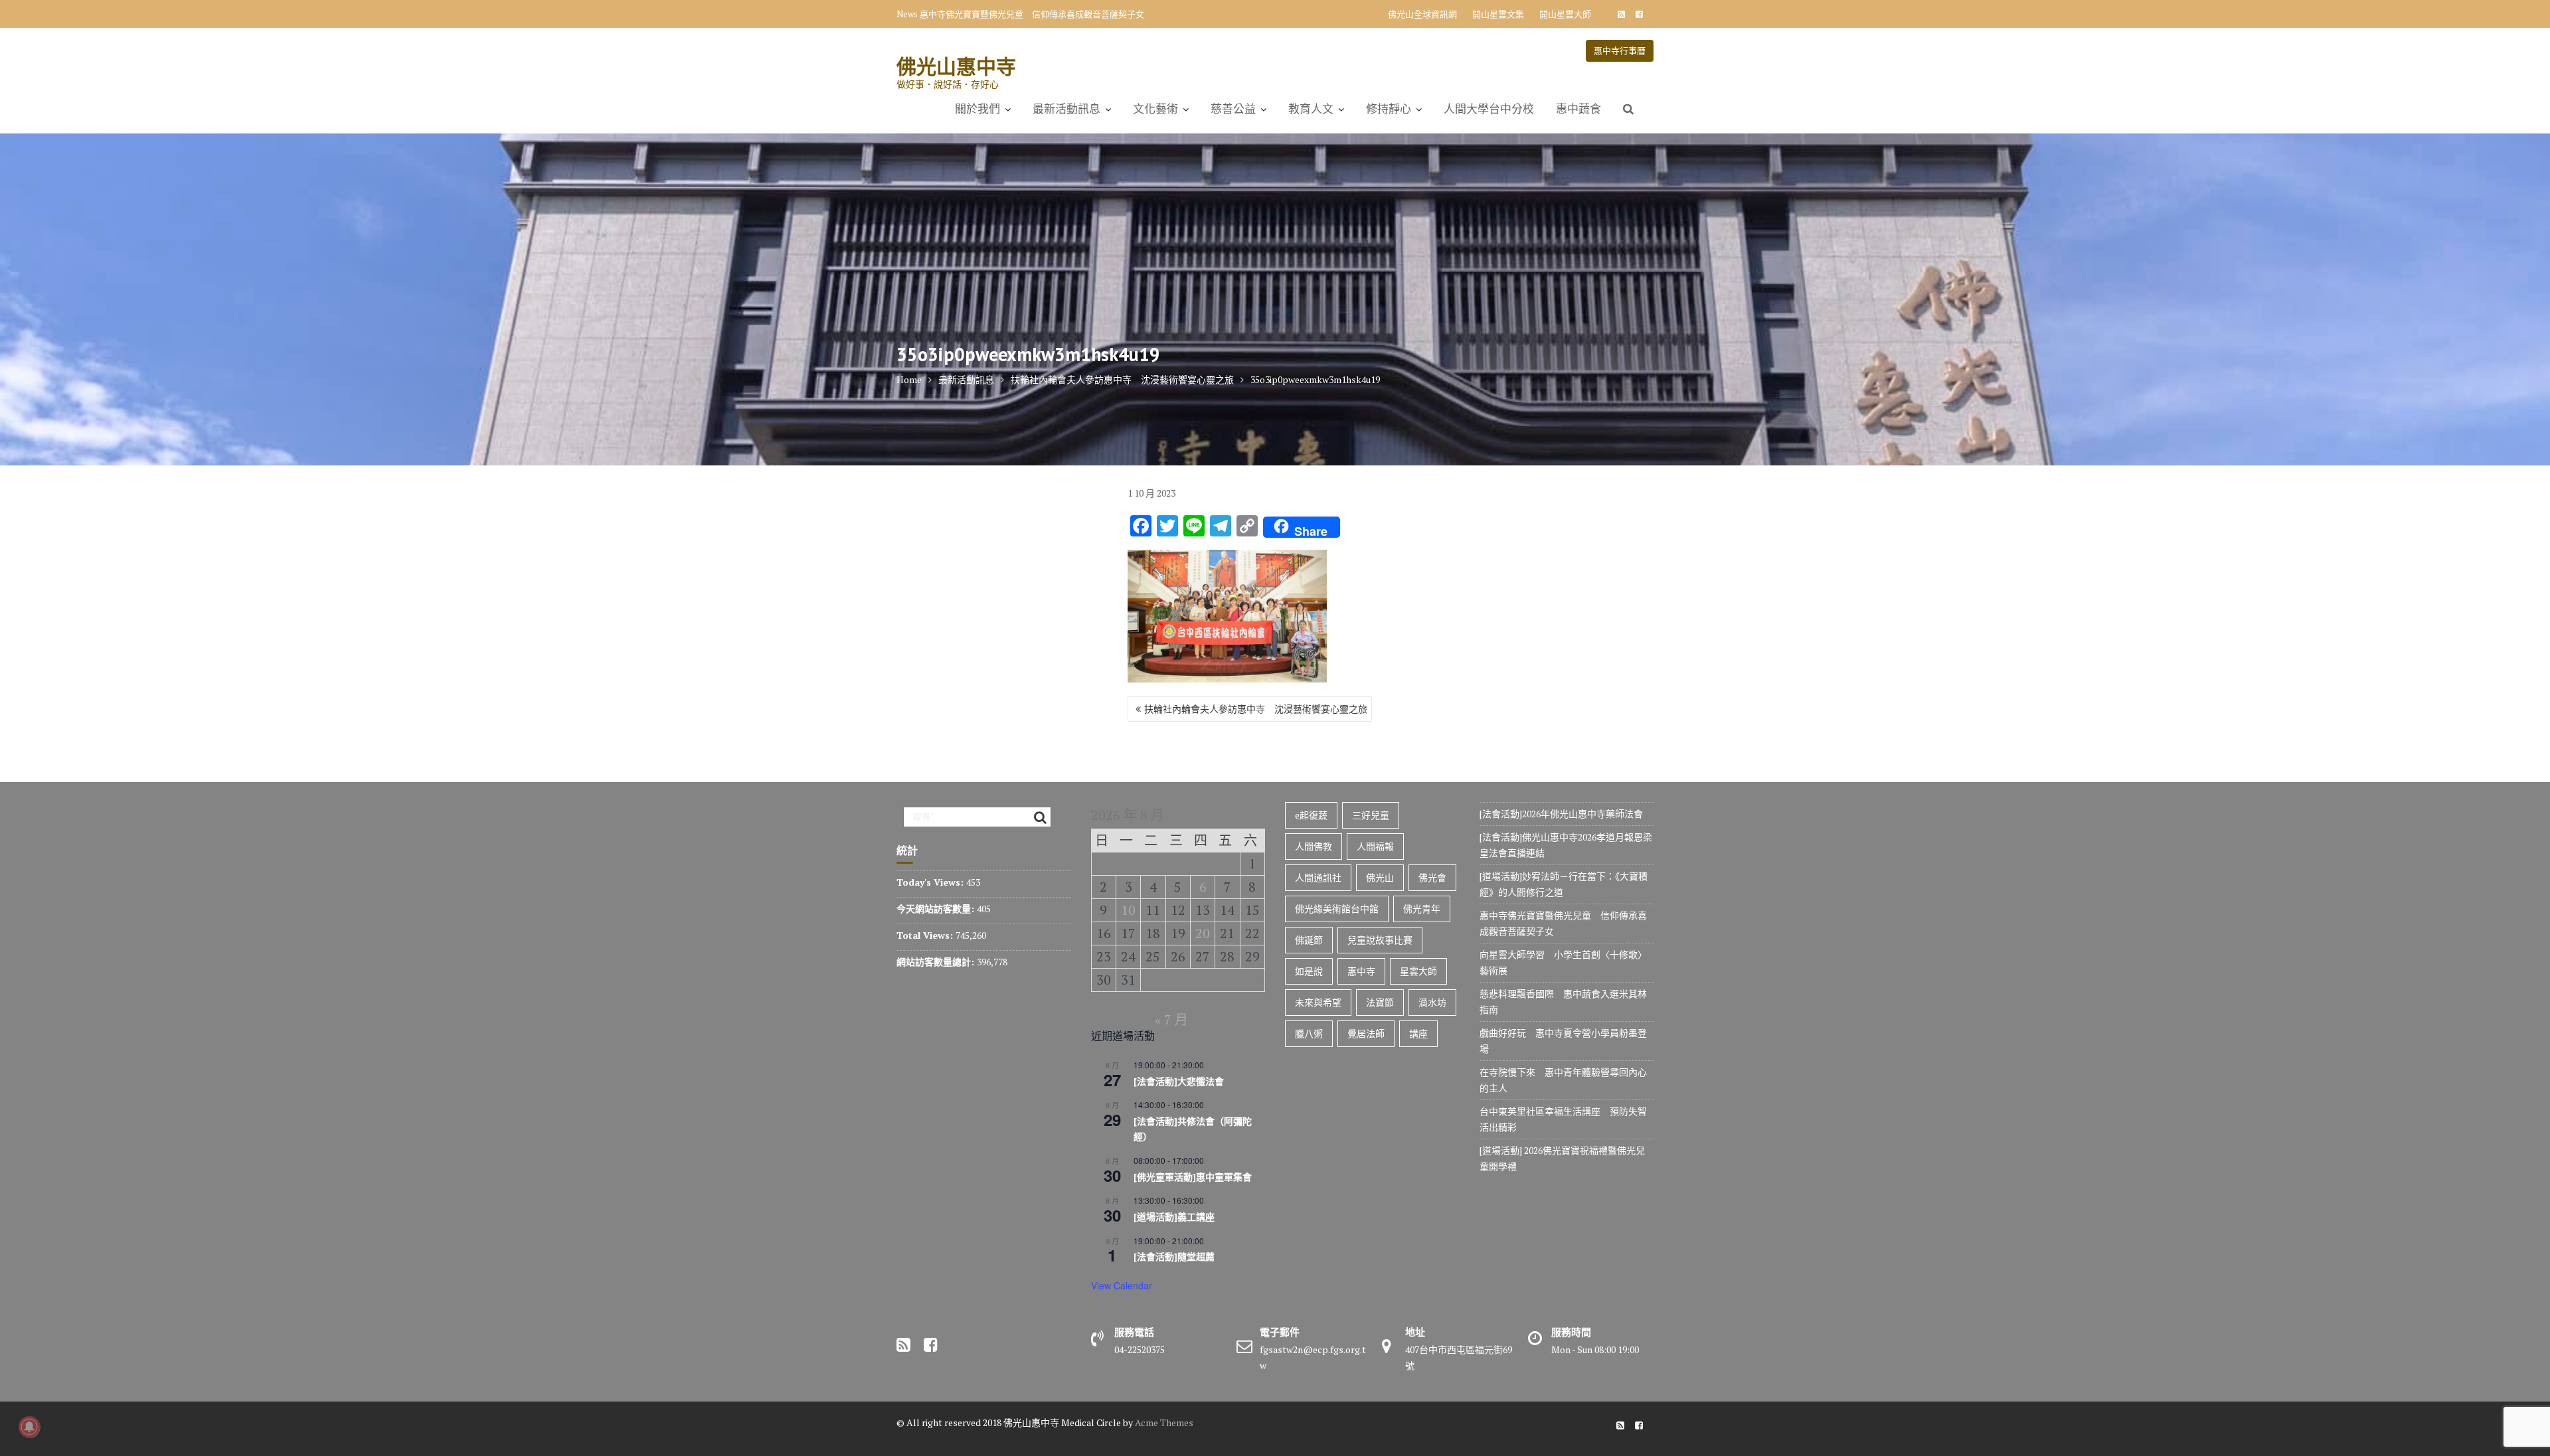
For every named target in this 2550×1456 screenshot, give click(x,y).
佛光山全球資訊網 (1422, 14)
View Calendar (1122, 1285)
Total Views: (926, 935)
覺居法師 (1366, 1033)
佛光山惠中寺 (956, 66)
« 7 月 (1171, 1019)
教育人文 (1311, 109)
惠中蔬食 (1578, 109)
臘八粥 (1309, 1033)
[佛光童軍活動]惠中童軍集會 (1193, 1177)
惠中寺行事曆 (1620, 50)
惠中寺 (1361, 971)
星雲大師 (1418, 971)
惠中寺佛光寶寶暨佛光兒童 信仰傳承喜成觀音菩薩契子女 (1032, 14)
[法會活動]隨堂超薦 (1174, 1257)
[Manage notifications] (29, 1427)
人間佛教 (1314, 846)
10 (1128, 910)
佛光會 (1432, 877)
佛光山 (1380, 877)
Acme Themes (1164, 1422)
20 (1203, 933)
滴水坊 (1432, 1002)
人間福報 (1375, 846)
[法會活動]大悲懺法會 (1179, 1082)
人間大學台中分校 (1489, 109)
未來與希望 (1318, 1002)
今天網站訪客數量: (937, 909)
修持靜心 (1389, 109)
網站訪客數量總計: (937, 962)
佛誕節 (1309, 940)
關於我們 (977, 109)
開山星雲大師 (1565, 14)
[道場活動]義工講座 (1174, 1217)
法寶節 (1380, 1002)
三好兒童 (1371, 815)
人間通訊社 (1318, 877)
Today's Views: (931, 882)
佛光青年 (1422, 909)
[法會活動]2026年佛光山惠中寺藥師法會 (1561, 814)
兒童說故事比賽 (1380, 940)
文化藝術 (1155, 109)
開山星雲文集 (1498, 14)
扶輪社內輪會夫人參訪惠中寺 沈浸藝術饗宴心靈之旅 (1256, 709)
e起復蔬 (1311, 815)
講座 (1418, 1033)
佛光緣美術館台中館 (1337, 909)
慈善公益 (1233, 109)
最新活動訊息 (1066, 109)
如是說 (1309, 971)
